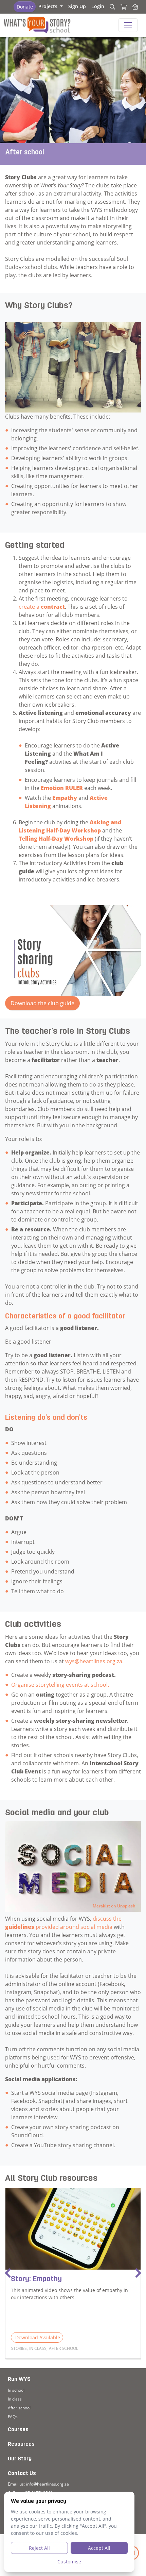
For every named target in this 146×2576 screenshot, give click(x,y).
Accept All (99, 2548)
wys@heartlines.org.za (94, 1661)
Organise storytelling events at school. (61, 1685)
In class (15, 2399)
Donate (25, 7)
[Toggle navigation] (128, 25)
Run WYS (19, 2379)
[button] (51, 6)
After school (19, 2408)
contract (53, 607)
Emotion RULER (62, 788)
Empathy (65, 798)
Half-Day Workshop (66, 839)
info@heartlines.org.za (48, 2484)
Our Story (20, 2459)
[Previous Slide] (8, 2273)
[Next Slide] (138, 2273)
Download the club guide (42, 1003)
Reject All (39, 2548)
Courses (18, 2430)
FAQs (13, 2417)
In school (16, 2390)
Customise (69, 2562)
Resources (21, 2444)
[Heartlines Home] (135, 7)
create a (30, 607)
